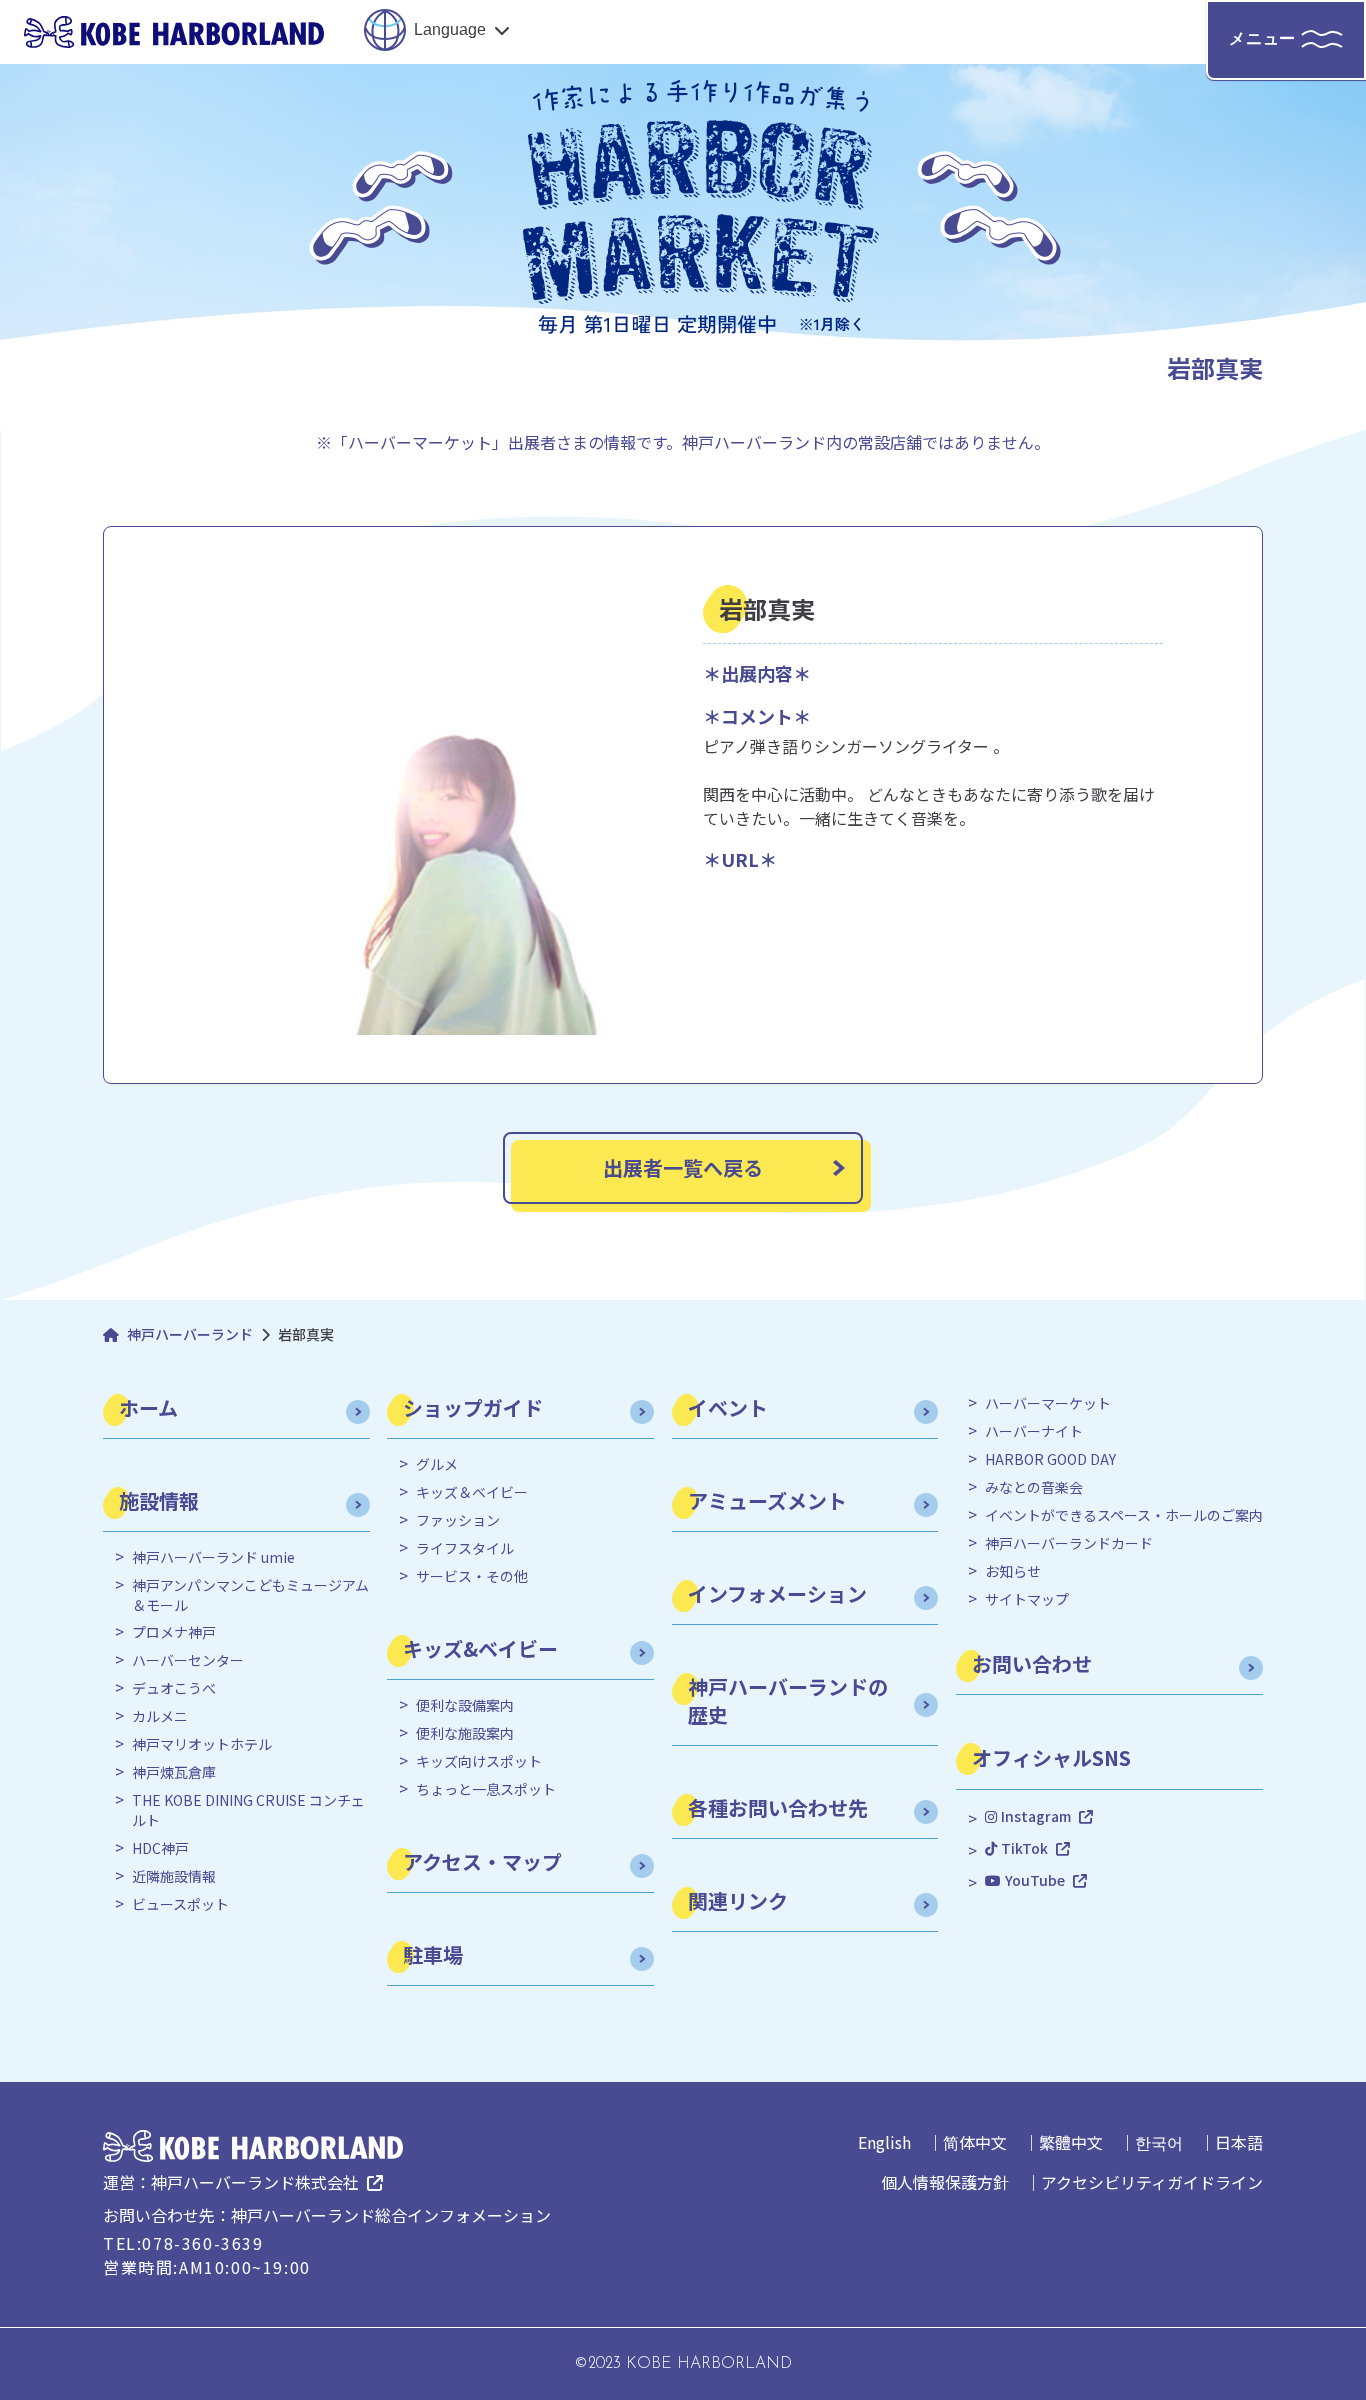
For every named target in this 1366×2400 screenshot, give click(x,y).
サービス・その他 (472, 1576)
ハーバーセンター (188, 1660)
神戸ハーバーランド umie (213, 1557)
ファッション (458, 1520)
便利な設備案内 (465, 1705)
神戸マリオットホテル (202, 1744)
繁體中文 (1071, 2142)
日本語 (1239, 2142)
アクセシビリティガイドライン (1152, 2182)
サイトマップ (1027, 1599)
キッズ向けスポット (479, 1761)
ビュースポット (180, 1904)
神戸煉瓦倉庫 (174, 1772)
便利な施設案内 (465, 1733)
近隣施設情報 (174, 1876)
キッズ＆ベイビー (472, 1492)
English (884, 2142)
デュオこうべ (174, 1688)
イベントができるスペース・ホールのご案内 (1124, 1515)
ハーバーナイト (1034, 1431)
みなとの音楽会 (1034, 1487)
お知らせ (1013, 1571)
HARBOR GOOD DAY (1050, 1459)
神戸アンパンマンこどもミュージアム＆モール (250, 1595)
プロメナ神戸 (174, 1632)
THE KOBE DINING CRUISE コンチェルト (248, 1810)
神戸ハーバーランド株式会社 (255, 2182)
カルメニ (160, 1716)
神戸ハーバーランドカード (1069, 1543)
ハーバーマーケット (1048, 1403)
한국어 (1159, 2142)
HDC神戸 (160, 1848)
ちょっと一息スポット (486, 1789)
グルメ (437, 1464)
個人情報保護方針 (945, 2182)
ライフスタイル (465, 1548)
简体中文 (975, 2142)
